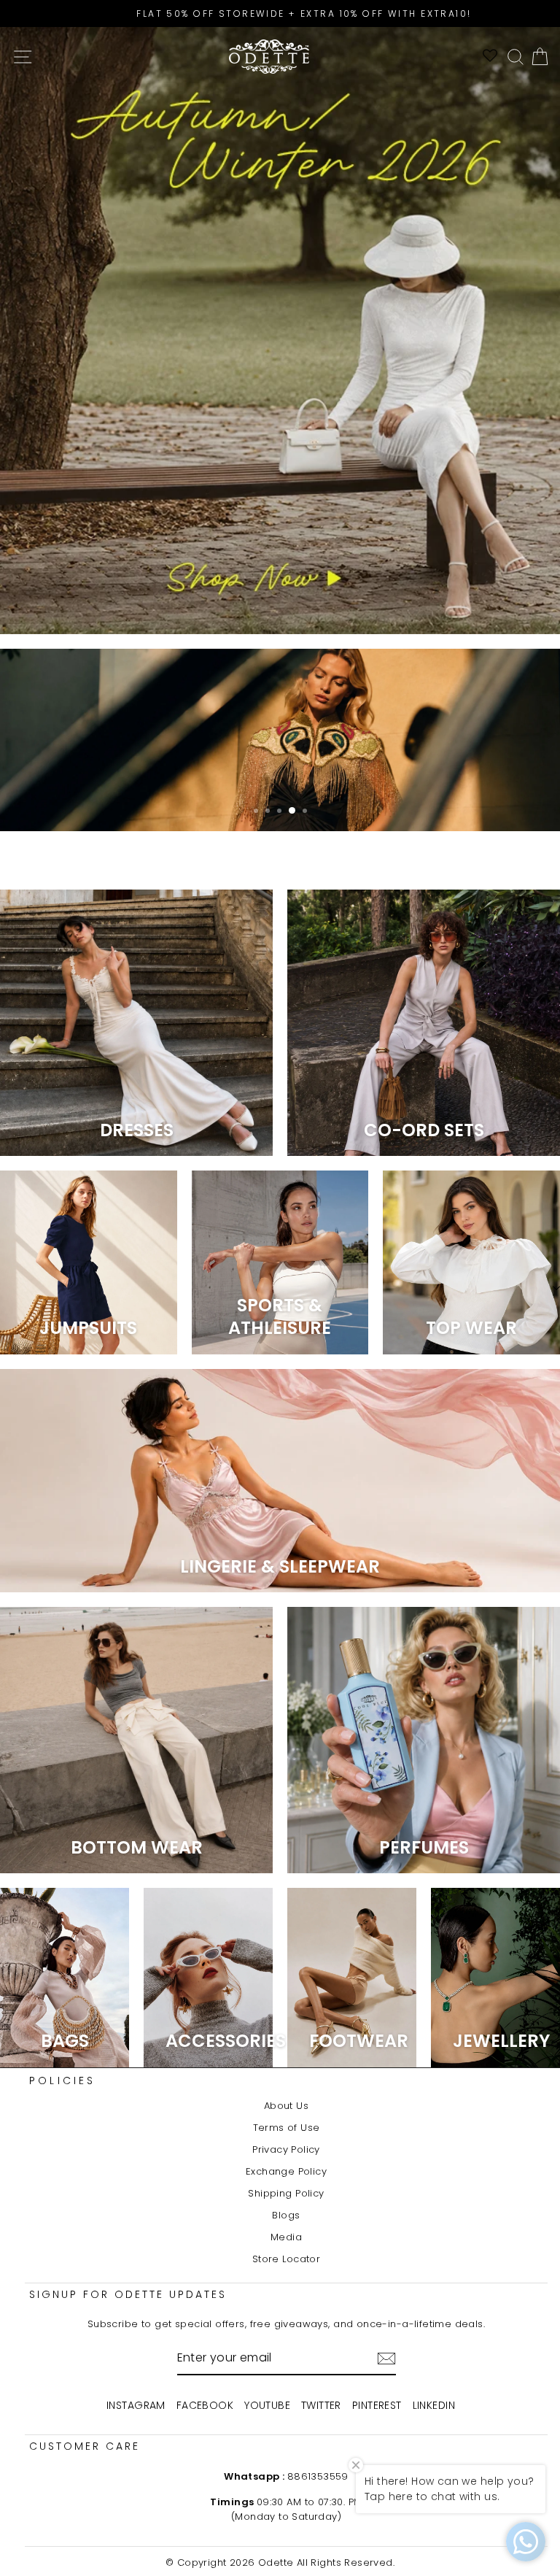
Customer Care (85, 2446)
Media (286, 2237)
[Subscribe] (386, 2359)
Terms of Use (287, 2128)
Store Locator (286, 2259)
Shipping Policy (286, 2193)
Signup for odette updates (128, 2294)
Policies (63, 2081)
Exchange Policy (286, 2171)
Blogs (286, 2215)
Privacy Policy (286, 2149)
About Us (286, 2106)
